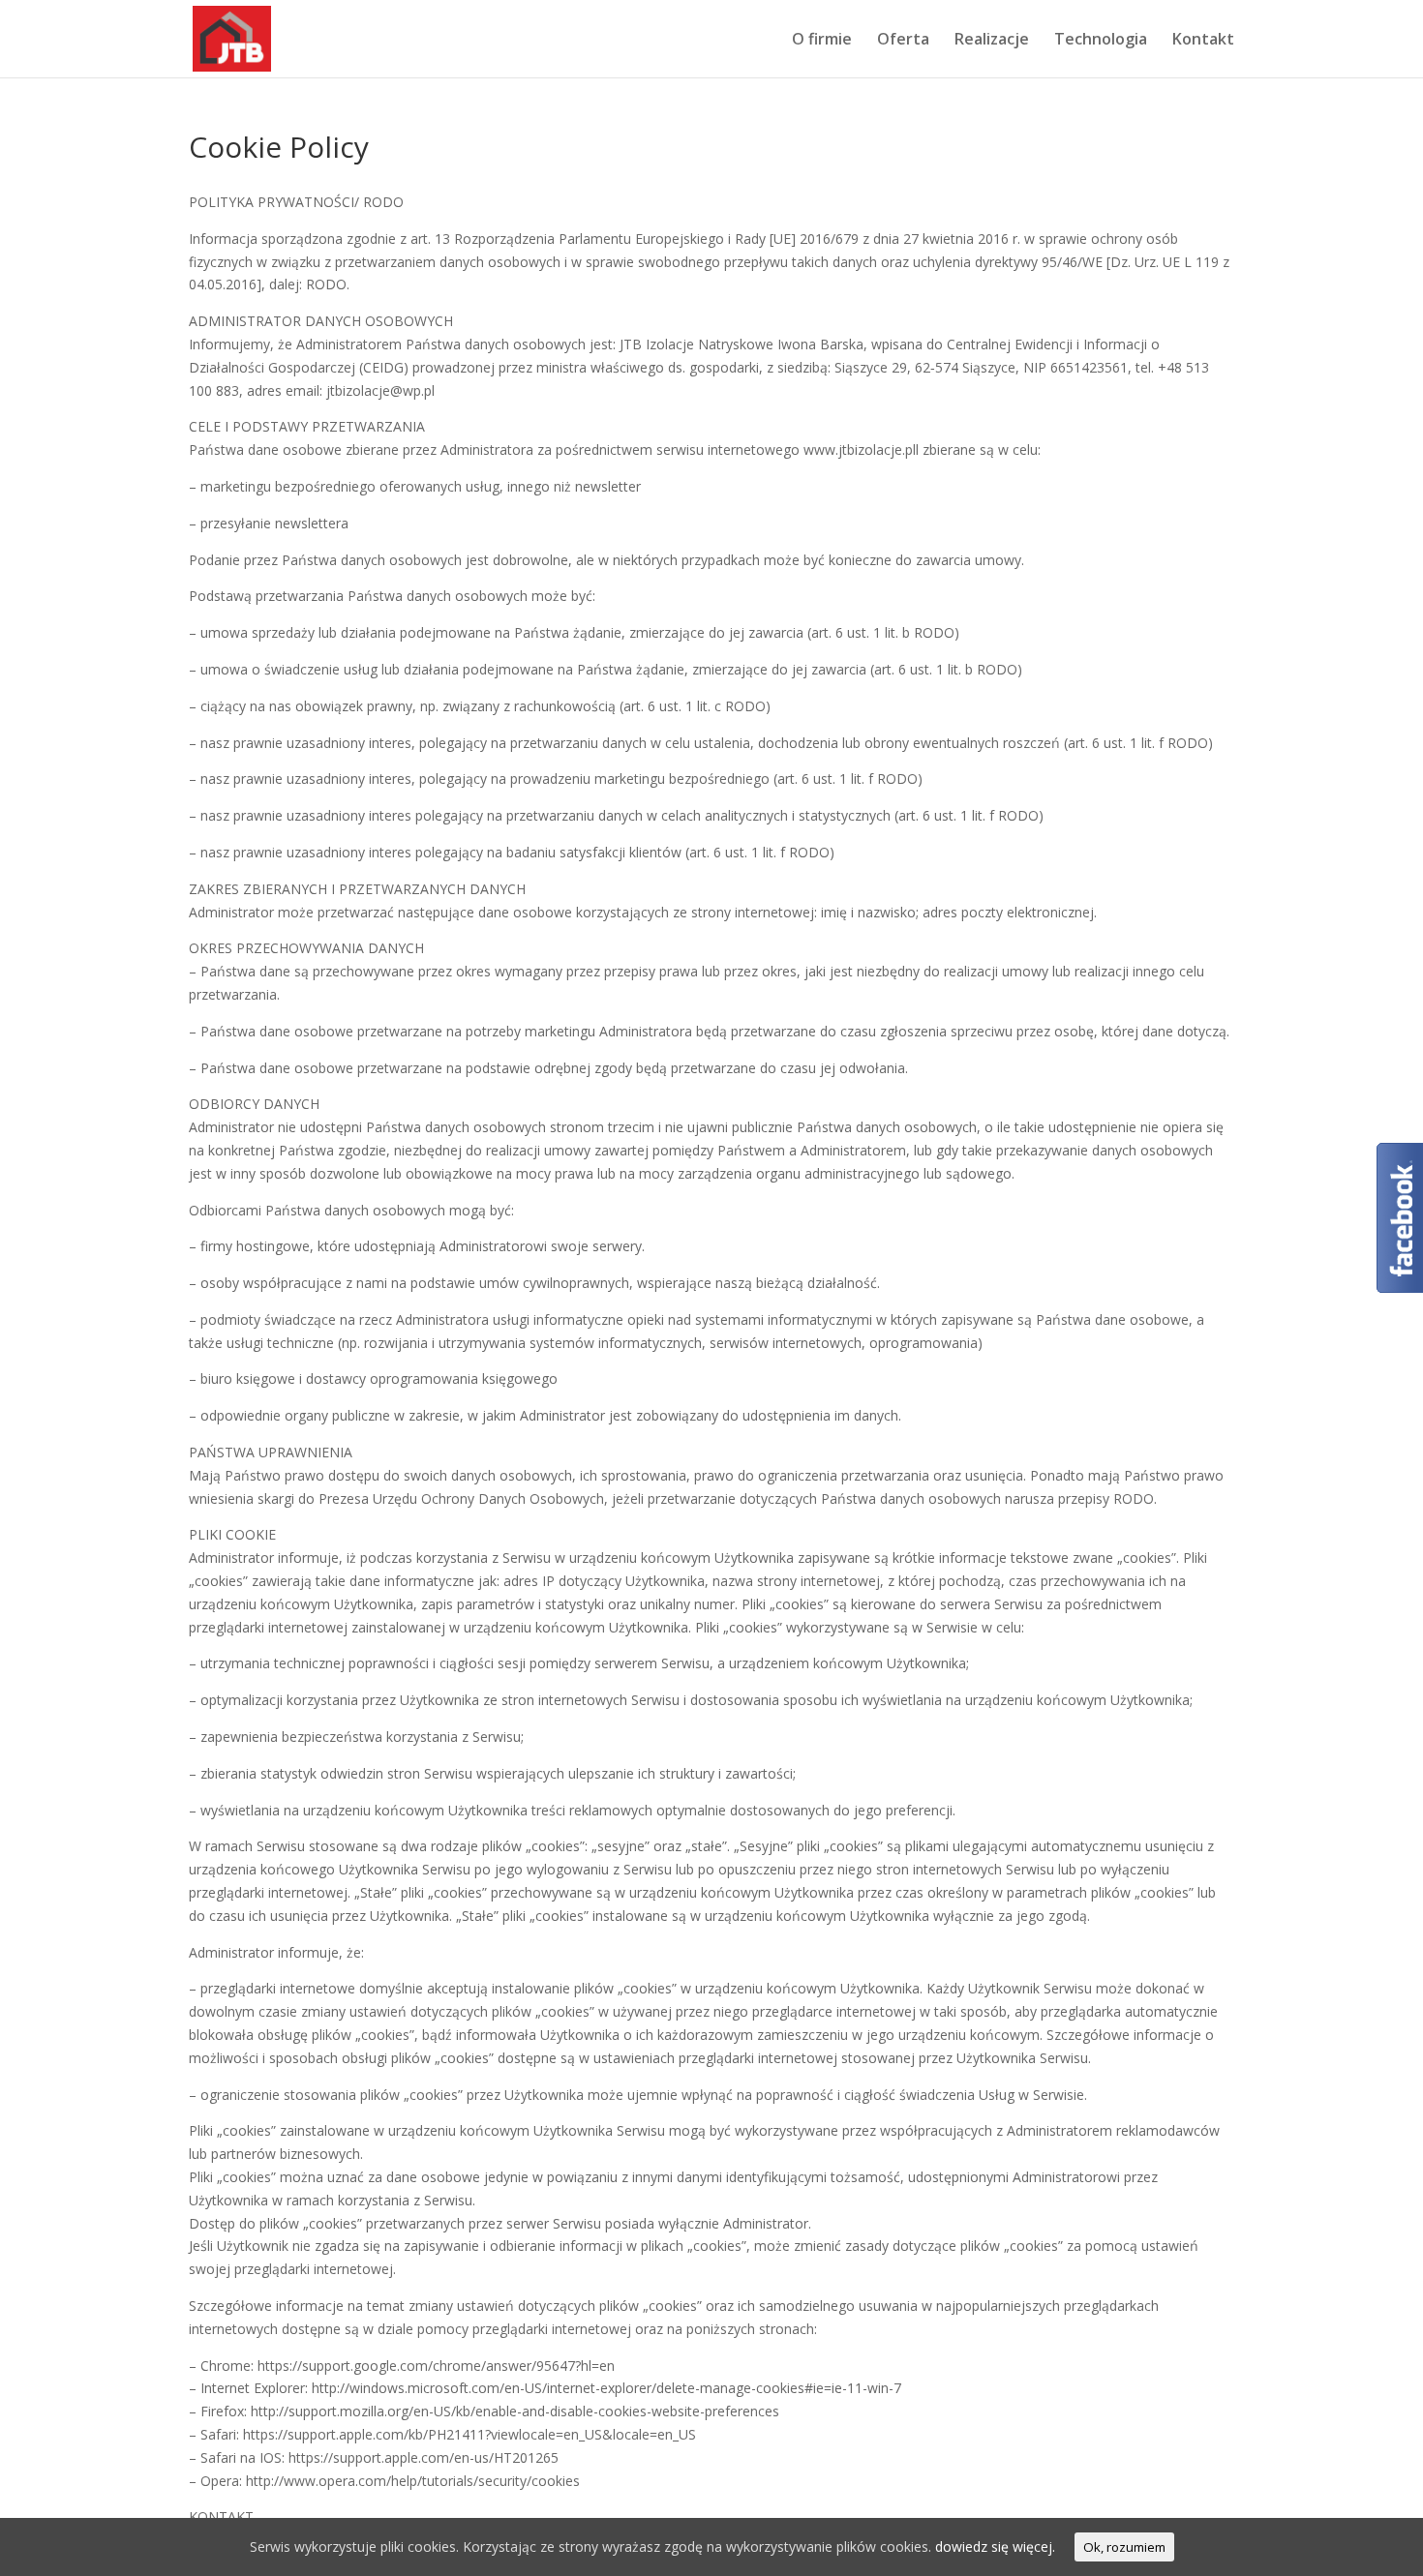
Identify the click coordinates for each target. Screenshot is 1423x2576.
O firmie (822, 41)
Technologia (1101, 41)
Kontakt (1203, 41)
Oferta (903, 41)
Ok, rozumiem (1124, 2547)
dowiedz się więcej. (995, 2546)
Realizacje (992, 41)
